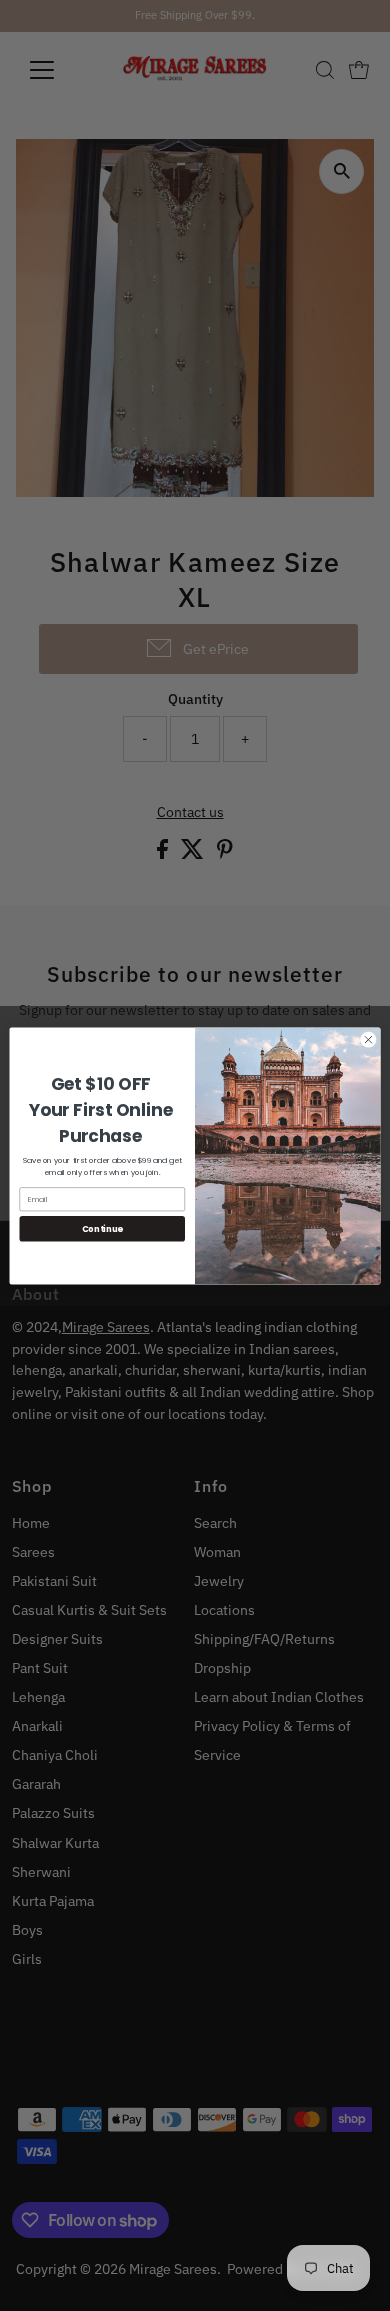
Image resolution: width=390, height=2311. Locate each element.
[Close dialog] (368, 1039)
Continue (102, 1228)
